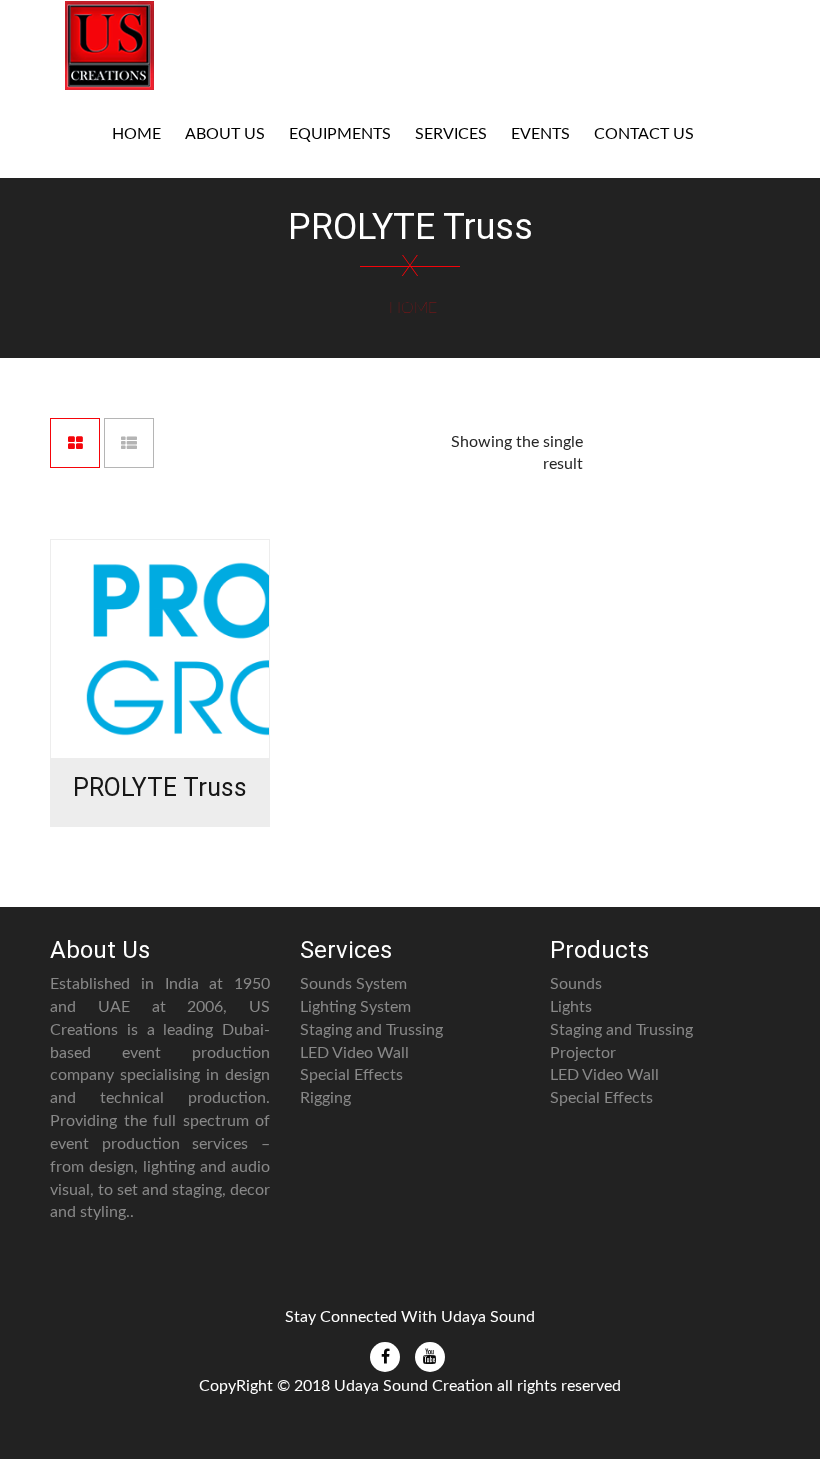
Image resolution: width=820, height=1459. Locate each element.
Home (136, 134)
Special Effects (351, 1075)
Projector (583, 1053)
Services (451, 134)
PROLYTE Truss (160, 787)
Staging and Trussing (371, 1030)
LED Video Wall (354, 1053)
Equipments (340, 134)
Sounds (576, 984)
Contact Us (644, 134)
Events (540, 134)
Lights (571, 1007)
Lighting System (355, 1007)
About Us (225, 134)
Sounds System (353, 984)
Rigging (325, 1098)
